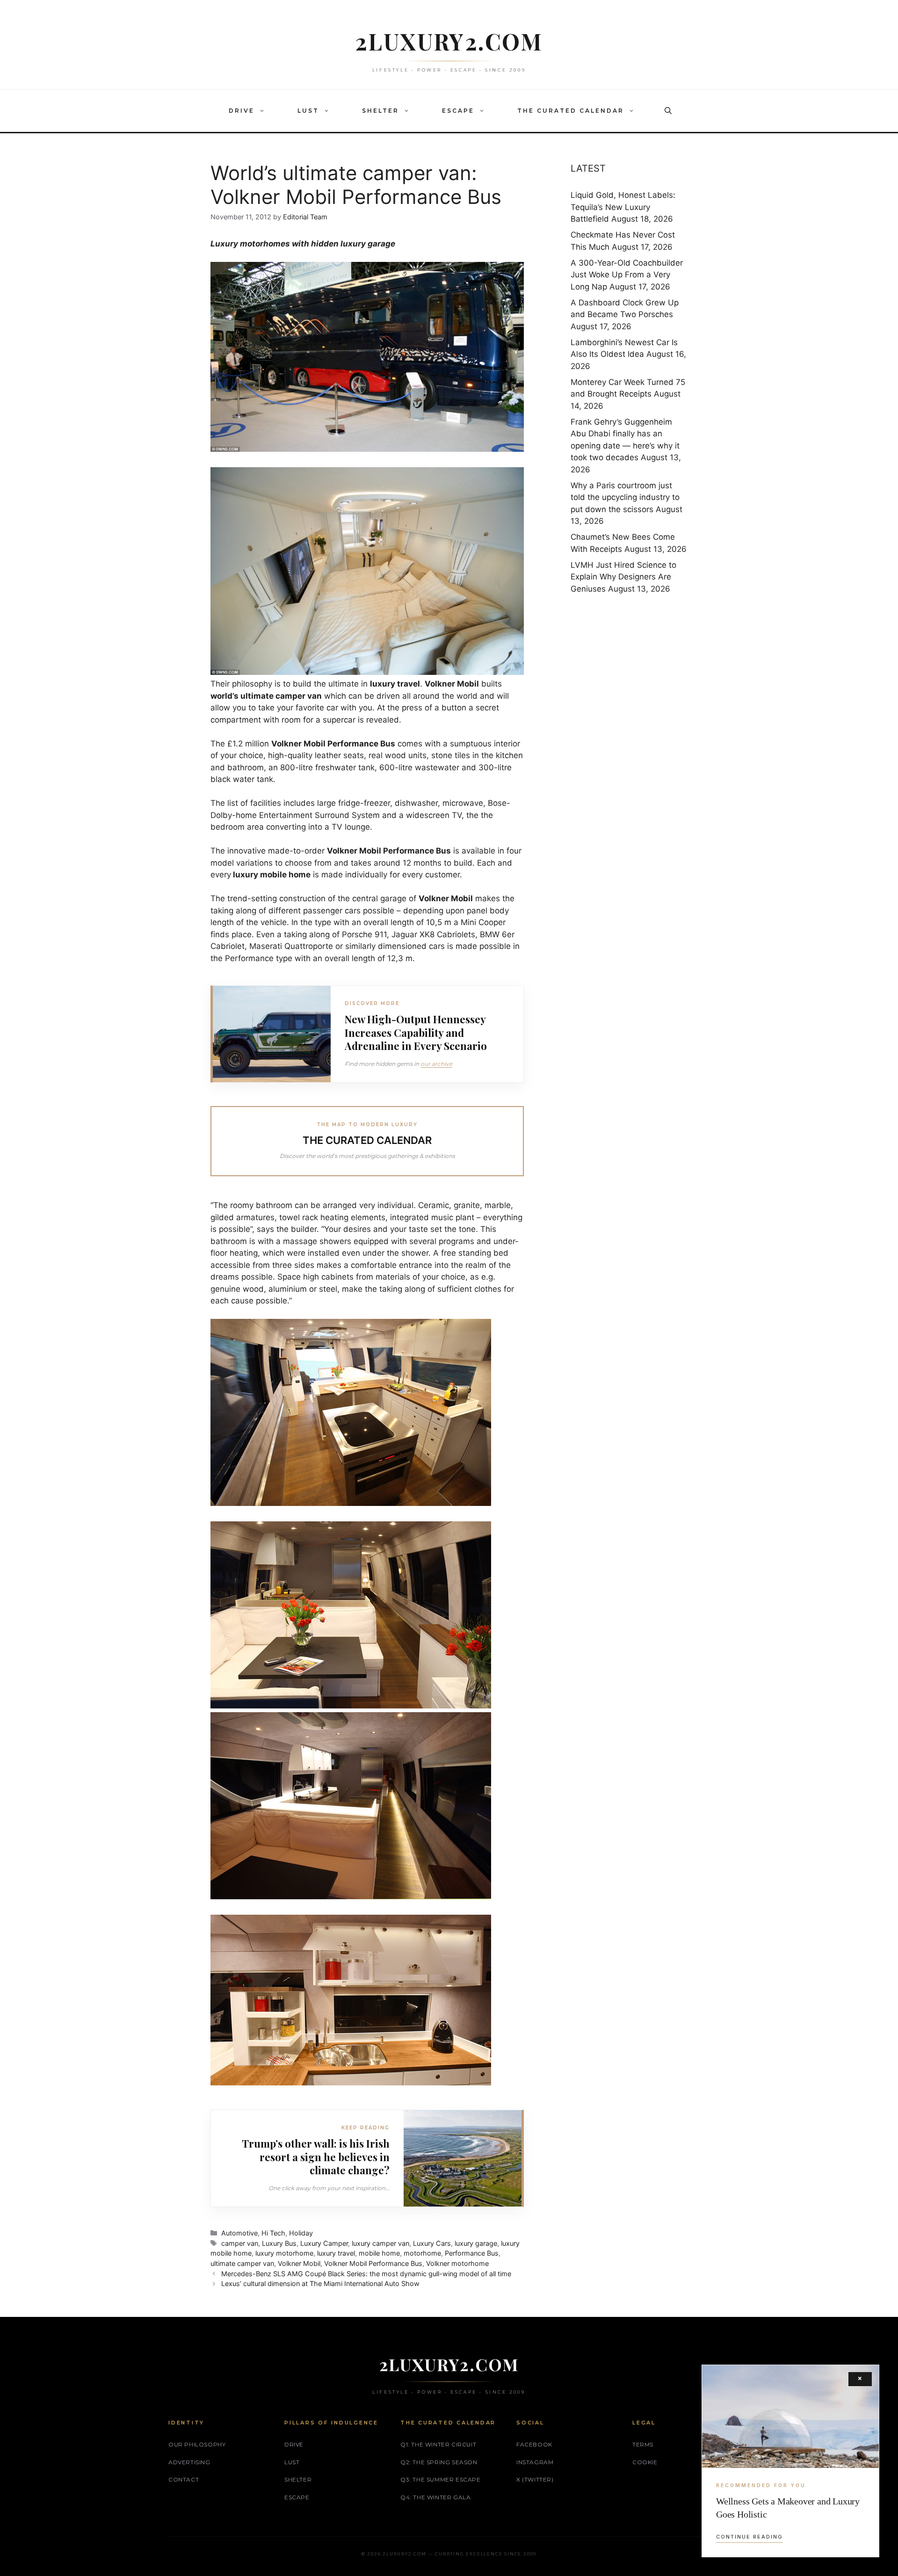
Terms (643, 2444)
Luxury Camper (324, 2243)
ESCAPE (458, 111)
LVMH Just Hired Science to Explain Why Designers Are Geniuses (623, 577)
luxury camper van (380, 2243)
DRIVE (242, 111)
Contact (184, 2479)
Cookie (645, 2462)
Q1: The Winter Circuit (438, 2444)
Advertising (189, 2462)
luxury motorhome (284, 2253)
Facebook (534, 2444)
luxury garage (476, 2243)
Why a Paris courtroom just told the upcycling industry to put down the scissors (625, 497)
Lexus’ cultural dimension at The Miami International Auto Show (320, 2283)
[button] (264, 111)
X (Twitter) (535, 2479)
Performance (353, 744)
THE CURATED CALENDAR (571, 111)
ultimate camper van (242, 2263)
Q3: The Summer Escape (441, 2479)
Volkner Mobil (299, 2263)
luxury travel (395, 684)
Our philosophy (197, 2444)
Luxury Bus (279, 2243)
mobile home (379, 2253)
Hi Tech (273, 2233)
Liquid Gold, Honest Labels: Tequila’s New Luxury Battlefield (623, 207)
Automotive (239, 2233)
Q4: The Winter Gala (435, 2497)
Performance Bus (472, 2253)
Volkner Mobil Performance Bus (373, 2263)
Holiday (301, 2233)
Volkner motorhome (457, 2263)
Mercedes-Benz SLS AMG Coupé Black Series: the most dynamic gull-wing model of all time (366, 2274)
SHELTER (380, 111)
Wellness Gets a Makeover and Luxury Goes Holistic (788, 2508)
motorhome (422, 2253)
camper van (240, 2243)
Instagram (535, 2462)
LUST (308, 111)
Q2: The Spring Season (439, 2462)
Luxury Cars (432, 2243)
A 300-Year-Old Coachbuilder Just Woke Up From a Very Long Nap (627, 275)
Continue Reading (750, 2537)
